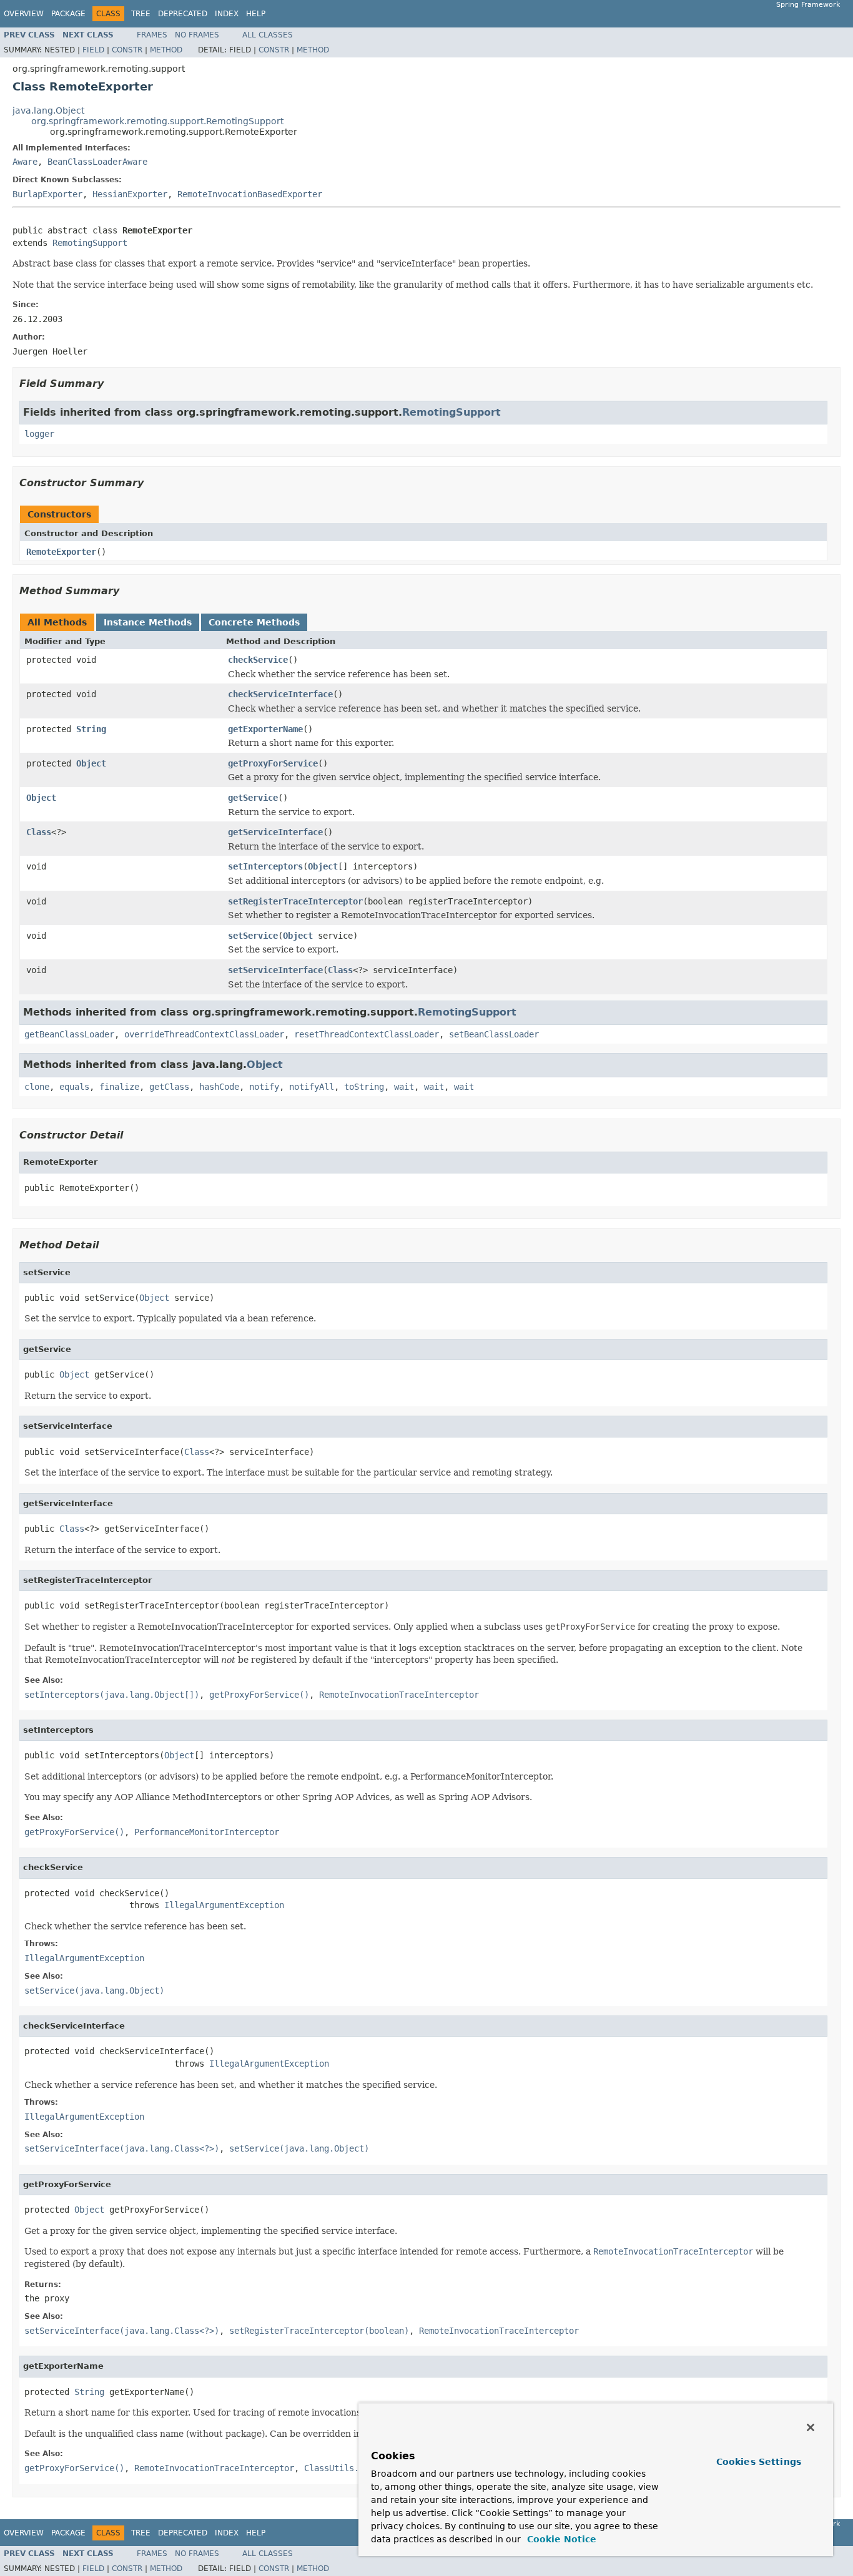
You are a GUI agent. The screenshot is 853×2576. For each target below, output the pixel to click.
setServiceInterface (275, 970)
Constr (127, 50)
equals (74, 1087)
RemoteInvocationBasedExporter (250, 194)
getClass (169, 1087)
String (91, 729)
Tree (141, 14)
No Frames (197, 35)
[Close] (811, 2427)
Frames (152, 35)
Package (68, 14)
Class (39, 832)
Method (166, 50)
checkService (258, 660)
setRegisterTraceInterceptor (295, 901)
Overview (24, 14)
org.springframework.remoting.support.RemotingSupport (157, 121)
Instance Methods (148, 622)
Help (256, 14)
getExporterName (265, 729)
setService (253, 936)
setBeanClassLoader (494, 1034)
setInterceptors (265, 866)
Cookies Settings (759, 2462)
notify (264, 1087)
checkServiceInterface (280, 694)
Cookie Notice (560, 2539)
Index (227, 14)
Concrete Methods (254, 622)
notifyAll (312, 1087)
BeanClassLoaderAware (97, 162)
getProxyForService (273, 763)
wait (404, 1087)
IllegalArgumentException (224, 1905)
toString (364, 1087)
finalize (119, 1087)
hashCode (219, 1087)
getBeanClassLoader (69, 1034)
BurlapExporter (47, 194)
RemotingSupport (90, 243)
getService (253, 798)
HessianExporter (130, 194)
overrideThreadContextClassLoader (204, 1034)
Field (93, 50)
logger (39, 434)
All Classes (268, 35)
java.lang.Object (48, 110)
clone (37, 1087)
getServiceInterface (275, 832)
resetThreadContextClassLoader (367, 1034)
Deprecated (183, 14)
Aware (25, 162)
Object (91, 763)
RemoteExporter (61, 552)
